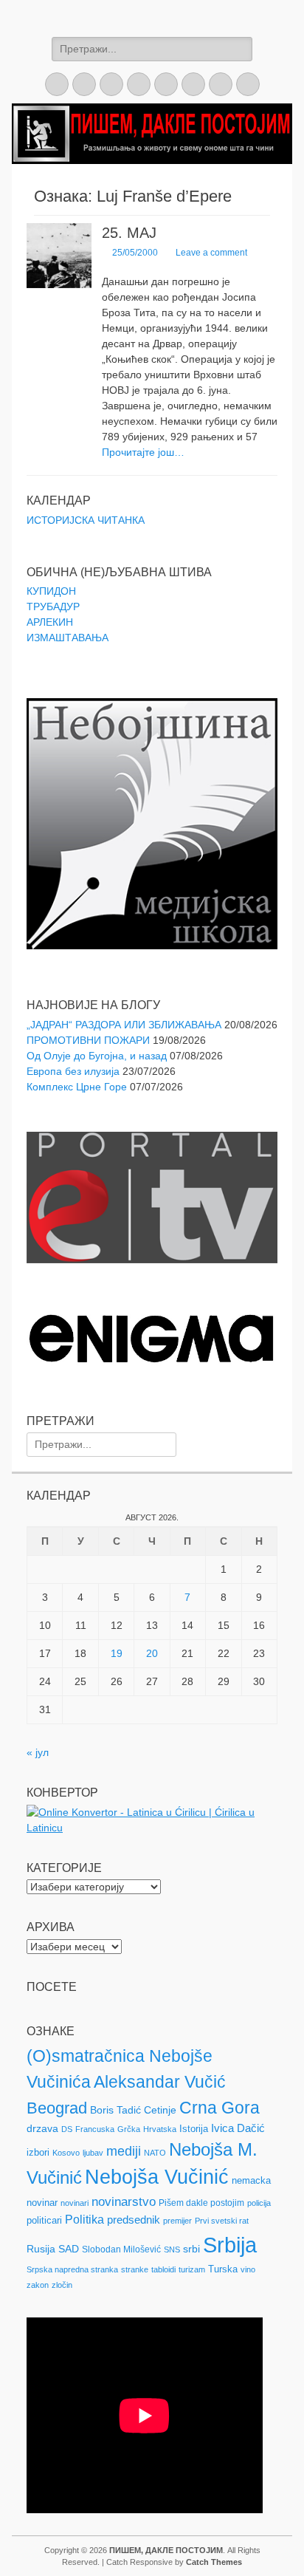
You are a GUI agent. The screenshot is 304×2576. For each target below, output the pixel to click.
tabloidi (163, 2269)
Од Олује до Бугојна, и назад (97, 1056)
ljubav (93, 2153)
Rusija (41, 2249)
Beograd (57, 2108)
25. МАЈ (129, 233)
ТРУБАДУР (53, 607)
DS (67, 2129)
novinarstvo (124, 2202)
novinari (75, 2203)
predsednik (134, 2220)
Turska (223, 2269)
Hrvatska (160, 2129)
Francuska (95, 2129)
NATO (155, 2153)
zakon (38, 2285)
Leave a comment (211, 253)
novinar (42, 2203)
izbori (38, 2152)
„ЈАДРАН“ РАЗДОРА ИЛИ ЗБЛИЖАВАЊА (124, 1025)
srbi (191, 2249)
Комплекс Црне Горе (77, 1087)
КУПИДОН (51, 591)
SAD (69, 2249)
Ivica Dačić (238, 2128)
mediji (124, 2151)
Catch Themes (214, 2562)
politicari (44, 2220)
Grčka (129, 2129)
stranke (135, 2269)
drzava (42, 2128)
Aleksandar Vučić (160, 2082)
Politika (84, 2220)
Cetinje (160, 2110)
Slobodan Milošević (121, 2249)
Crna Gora (220, 2108)
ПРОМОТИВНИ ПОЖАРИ (88, 1040)
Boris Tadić (115, 2110)
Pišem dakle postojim (201, 2203)
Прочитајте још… (143, 452)
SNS (172, 2249)
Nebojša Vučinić (157, 2177)
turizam (192, 2269)
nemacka (251, 2180)
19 (117, 1653)
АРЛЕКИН (50, 622)
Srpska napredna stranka (72, 2269)
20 (152, 1653)
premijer (177, 2221)
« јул (38, 1752)
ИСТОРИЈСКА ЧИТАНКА (86, 520)
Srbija (230, 2245)
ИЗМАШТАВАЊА (68, 638)
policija (259, 2203)
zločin (62, 2285)
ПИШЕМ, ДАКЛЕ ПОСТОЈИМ (166, 2550)
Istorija (194, 2129)
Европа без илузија (73, 1071)
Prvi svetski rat (222, 2221)
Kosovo (66, 2153)
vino (248, 2269)
